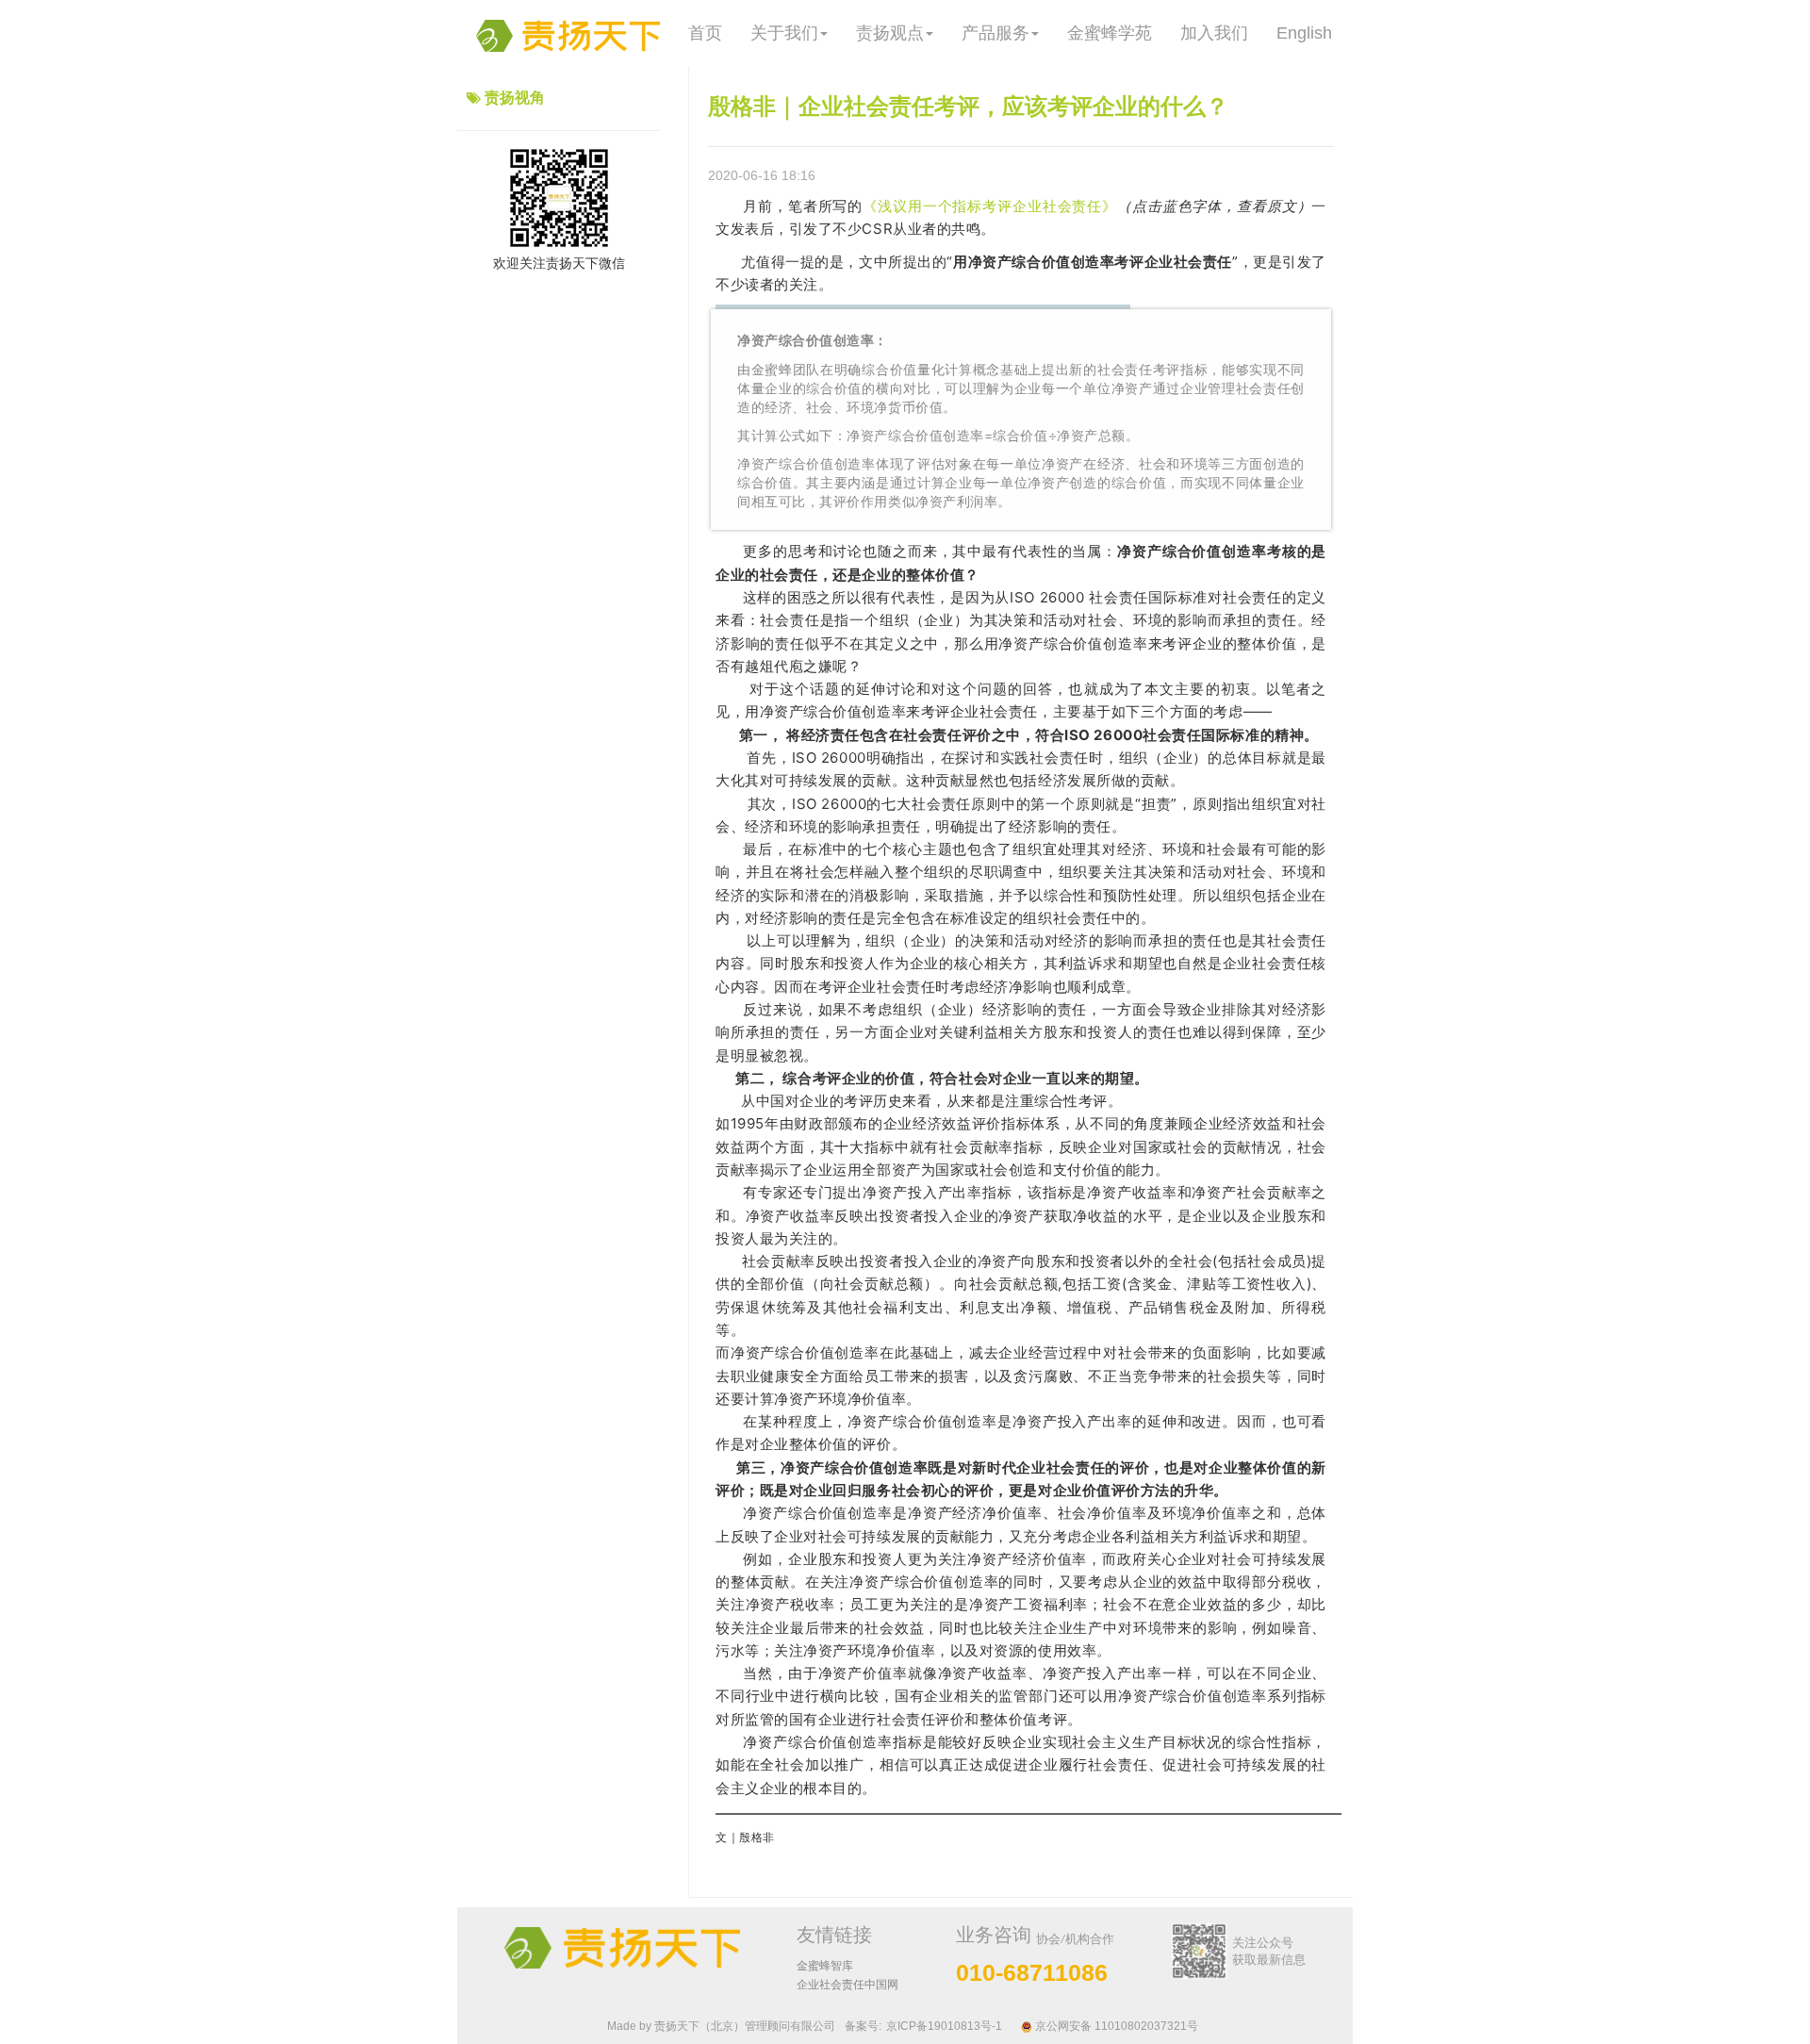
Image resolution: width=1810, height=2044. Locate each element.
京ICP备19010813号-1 (944, 2026)
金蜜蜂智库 (825, 1966)
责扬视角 (515, 98)
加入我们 (1214, 33)
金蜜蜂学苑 (1110, 33)
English (1304, 33)
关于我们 (784, 33)
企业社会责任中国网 (847, 1985)
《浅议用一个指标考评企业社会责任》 (990, 206)
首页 (705, 33)
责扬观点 (890, 33)
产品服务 (995, 33)
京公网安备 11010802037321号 (1115, 2026)
